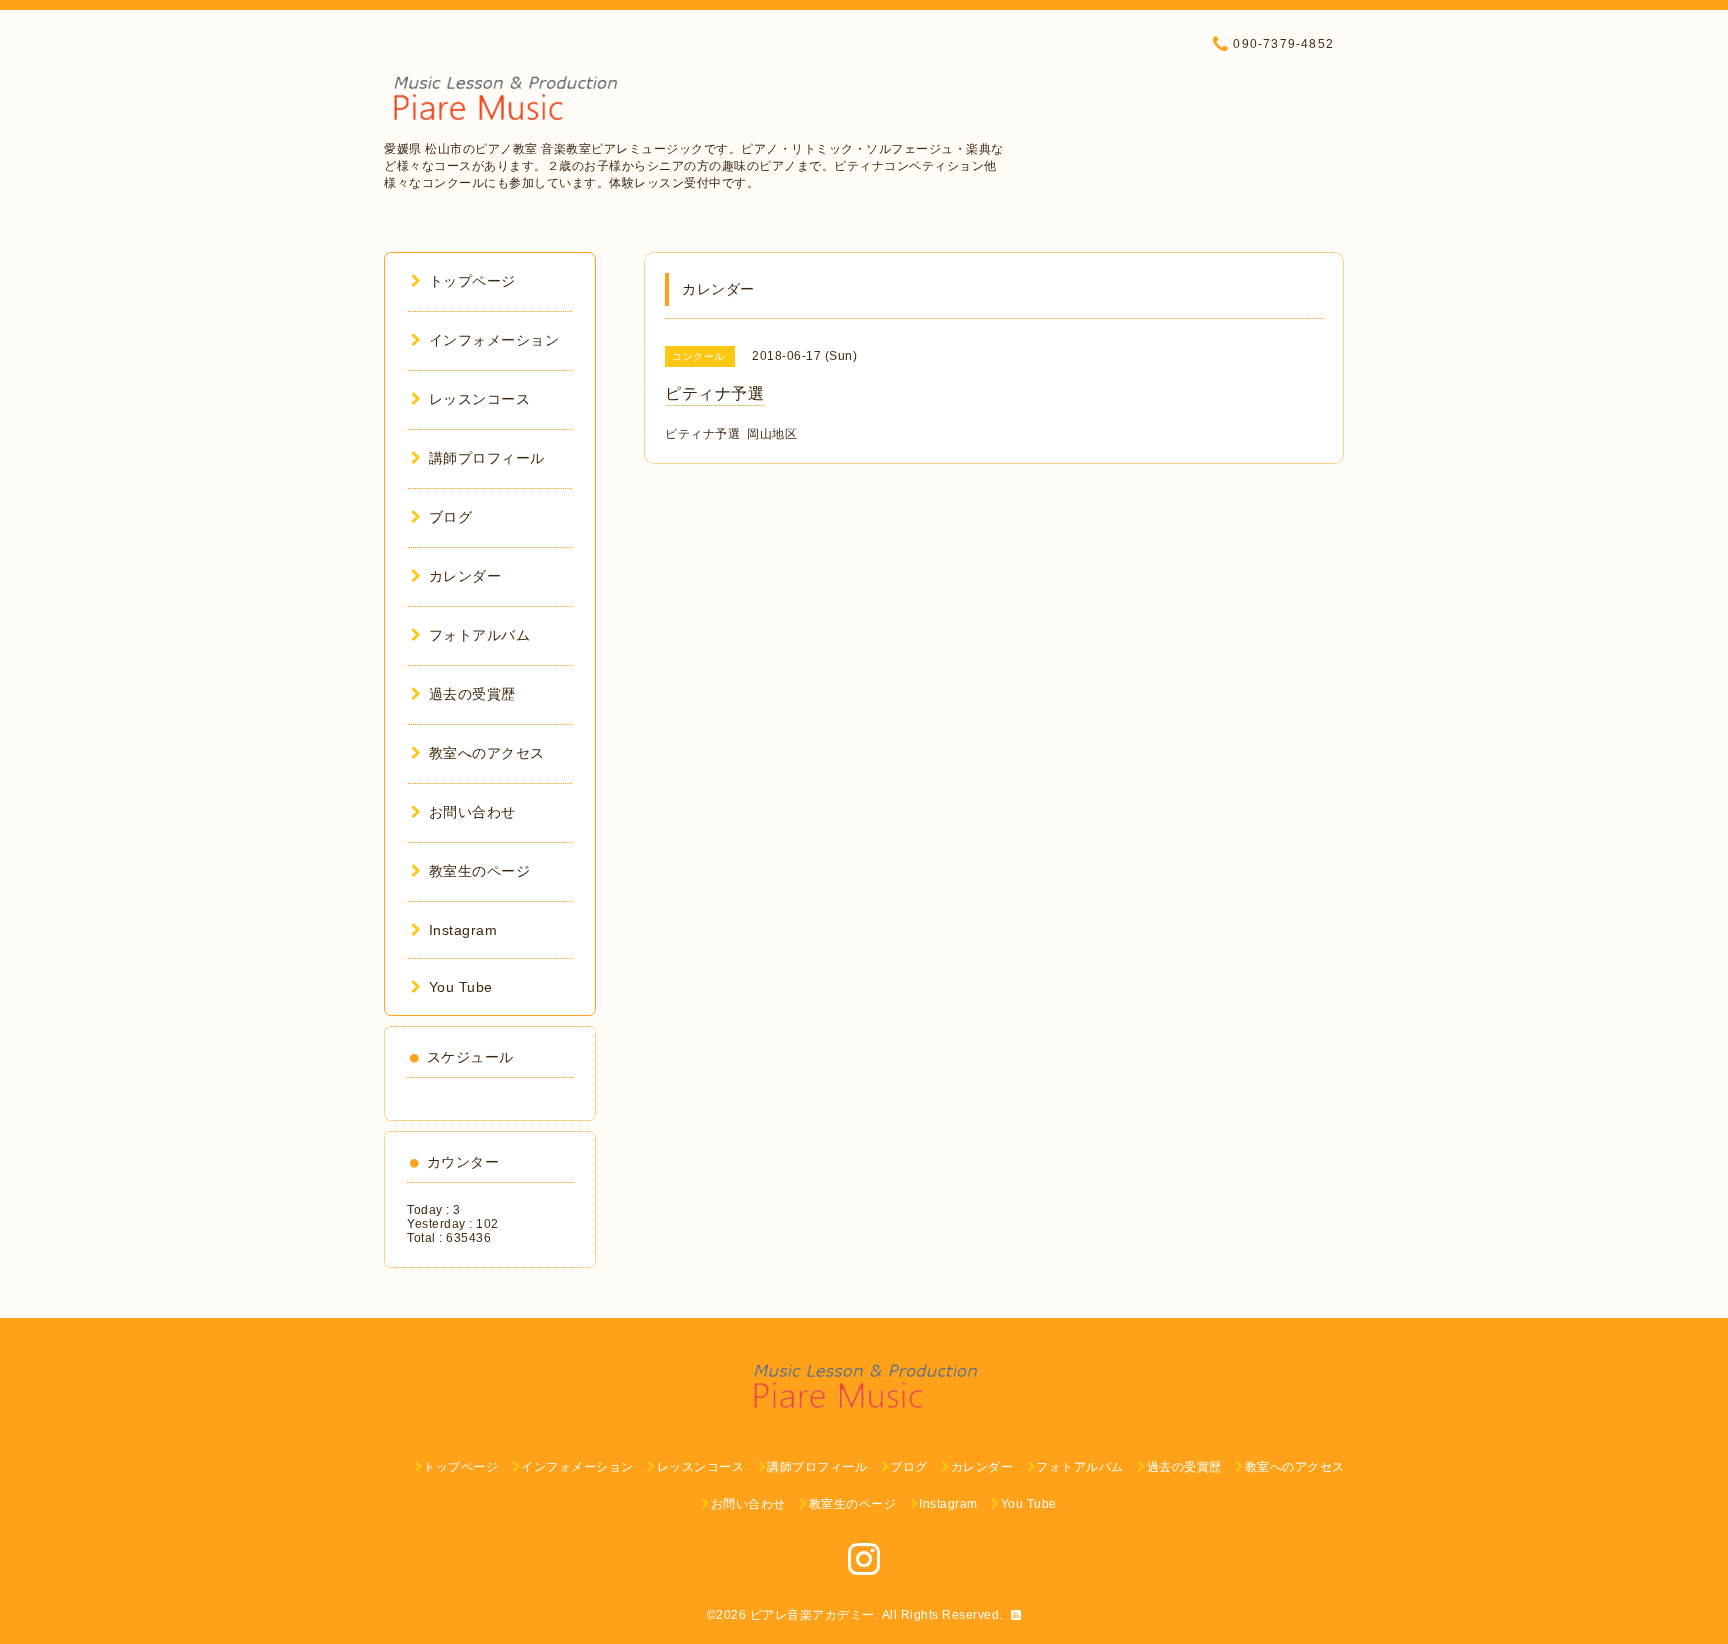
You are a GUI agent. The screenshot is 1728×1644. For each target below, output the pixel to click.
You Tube (461, 987)
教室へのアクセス (487, 753)
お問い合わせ (472, 812)
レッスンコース (479, 399)
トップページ (472, 281)
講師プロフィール (487, 458)
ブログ (450, 517)
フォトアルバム (479, 635)
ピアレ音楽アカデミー (812, 1615)
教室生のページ (479, 871)
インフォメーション (494, 340)
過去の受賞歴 (472, 694)
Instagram (463, 930)
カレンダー (465, 576)
